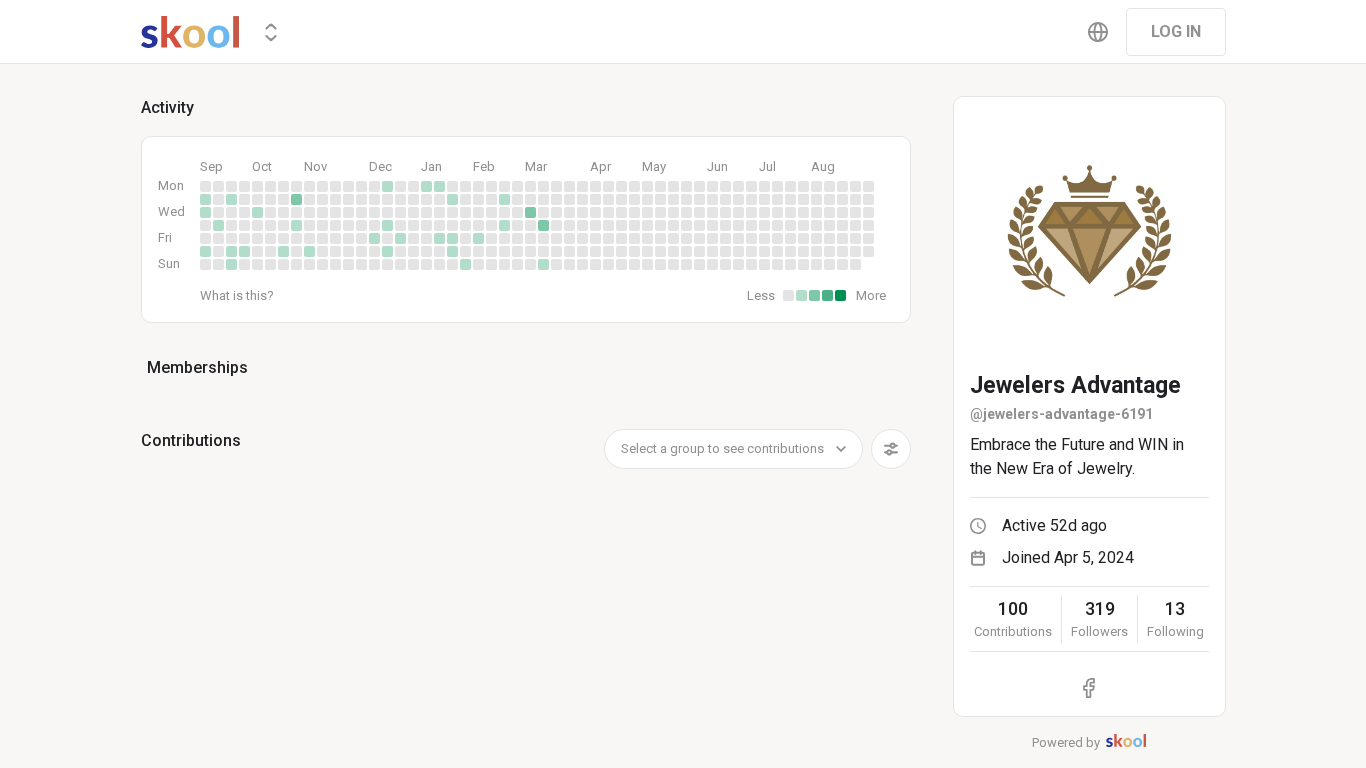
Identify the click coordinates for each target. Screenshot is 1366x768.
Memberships (197, 367)
